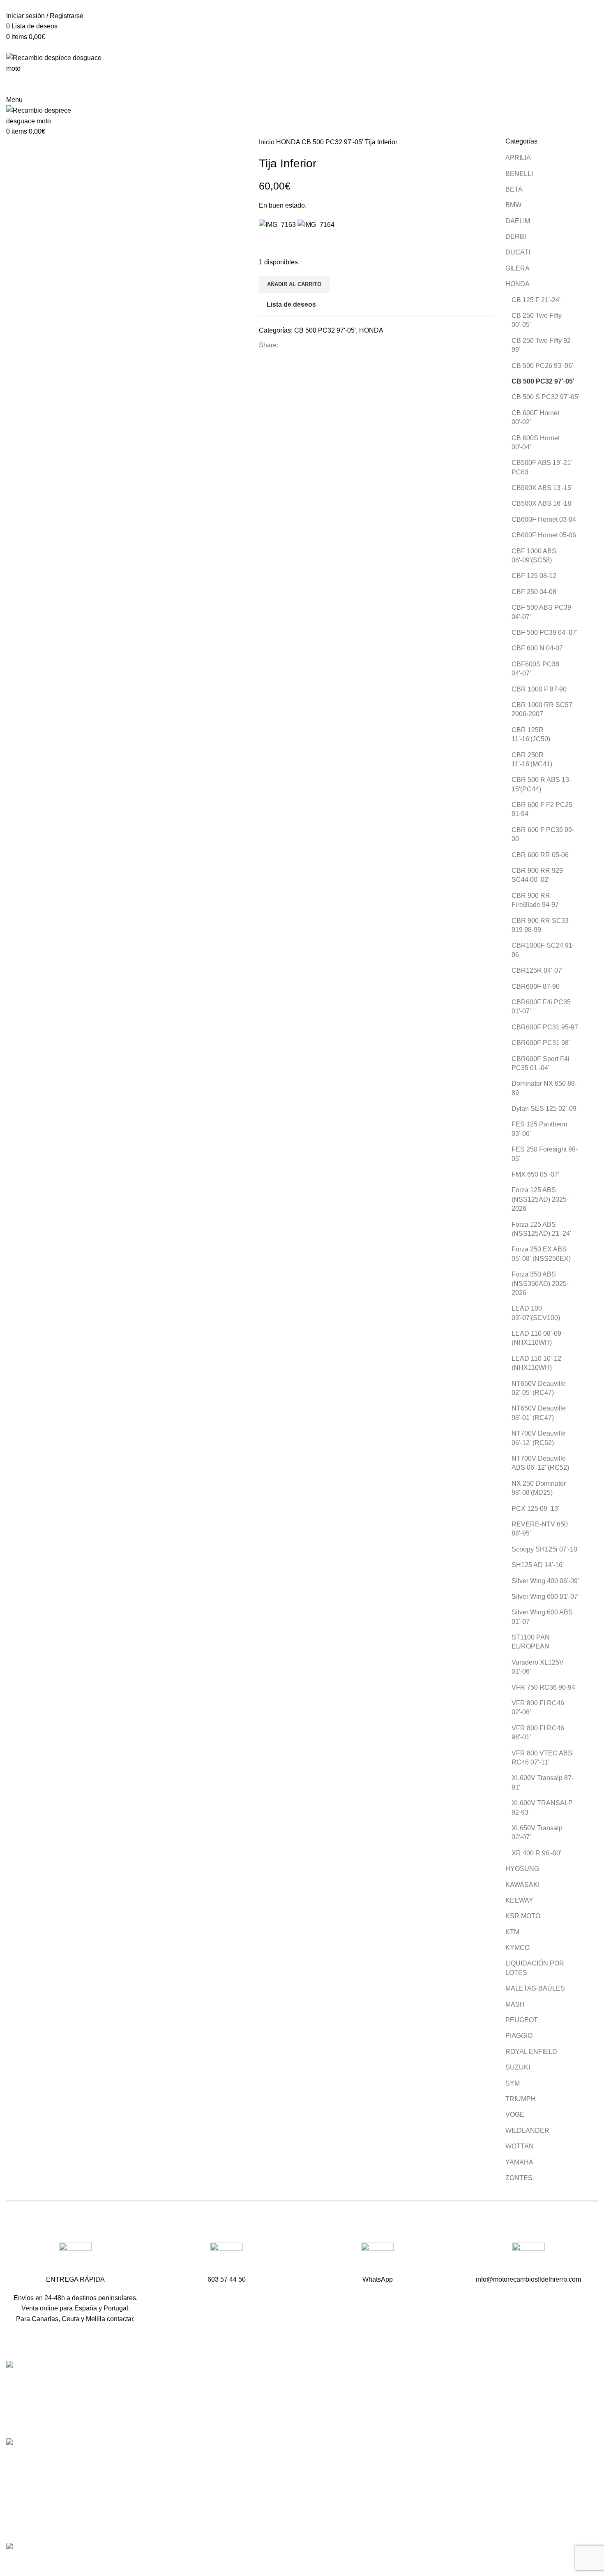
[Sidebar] (10, 2564)
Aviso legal (425, 2496)
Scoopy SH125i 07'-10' (545, 1549)
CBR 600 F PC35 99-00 (543, 834)
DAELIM (518, 221)
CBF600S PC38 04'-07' (535, 669)
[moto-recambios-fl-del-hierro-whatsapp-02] (377, 2259)
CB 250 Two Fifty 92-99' (542, 345)
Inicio (267, 142)
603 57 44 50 (228, 2415)
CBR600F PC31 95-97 (545, 1027)
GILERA (518, 268)
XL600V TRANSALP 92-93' (542, 1807)
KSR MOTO (523, 1916)
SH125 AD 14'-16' (538, 1565)
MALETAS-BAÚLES (535, 1988)
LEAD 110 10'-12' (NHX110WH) (537, 1363)
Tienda (419, 2398)
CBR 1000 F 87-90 (539, 689)
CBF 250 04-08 (534, 592)
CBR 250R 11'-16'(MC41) (532, 760)
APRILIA (518, 158)
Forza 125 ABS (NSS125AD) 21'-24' (541, 1229)
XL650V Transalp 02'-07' (537, 1833)
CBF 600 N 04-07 (537, 648)
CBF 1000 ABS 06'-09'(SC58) (534, 556)
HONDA (289, 142)
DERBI (516, 237)
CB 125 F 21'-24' (536, 300)
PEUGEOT (522, 2020)
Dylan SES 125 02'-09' (545, 1109)
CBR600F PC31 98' (541, 1043)
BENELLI (519, 174)
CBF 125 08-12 (534, 576)
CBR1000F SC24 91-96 (543, 950)
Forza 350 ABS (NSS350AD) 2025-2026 (540, 1283)
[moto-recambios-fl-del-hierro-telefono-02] (227, 2259)
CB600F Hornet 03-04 (544, 519)
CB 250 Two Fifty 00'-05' (537, 320)
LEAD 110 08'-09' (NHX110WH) (537, 1338)
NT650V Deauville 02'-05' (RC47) (539, 1388)
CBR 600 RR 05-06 (540, 855)
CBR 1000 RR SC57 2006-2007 (542, 709)
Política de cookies (436, 2527)
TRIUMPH (521, 2099)
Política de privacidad (440, 2512)
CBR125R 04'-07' (537, 970)
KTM (512, 1932)
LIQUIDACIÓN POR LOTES (535, 1968)
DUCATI (518, 252)
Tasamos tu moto (433, 2414)
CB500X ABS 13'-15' (542, 488)
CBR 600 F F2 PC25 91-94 (542, 809)
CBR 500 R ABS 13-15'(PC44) (541, 784)
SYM (513, 2083)
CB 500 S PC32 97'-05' (545, 397)
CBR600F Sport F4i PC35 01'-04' (541, 1063)
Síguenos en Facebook (243, 2444)
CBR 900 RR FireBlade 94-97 (535, 900)
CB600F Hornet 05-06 (544, 535)
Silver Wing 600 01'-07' (545, 1597)
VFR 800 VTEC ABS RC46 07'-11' (542, 1758)
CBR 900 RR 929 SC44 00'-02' (537, 875)
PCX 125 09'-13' (535, 1509)
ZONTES (519, 2178)
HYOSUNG (522, 1869)
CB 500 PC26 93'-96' (542, 366)
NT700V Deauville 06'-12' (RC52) (539, 1438)
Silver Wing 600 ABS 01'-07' (542, 1617)
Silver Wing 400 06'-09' (545, 1581)
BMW (513, 205)
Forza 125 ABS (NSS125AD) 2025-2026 (540, 1199)
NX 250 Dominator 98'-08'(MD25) (539, 1488)
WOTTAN (520, 2146)
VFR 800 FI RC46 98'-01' (538, 1733)
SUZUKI (518, 2067)
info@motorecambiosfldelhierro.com (262, 2429)
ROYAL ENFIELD (531, 2052)
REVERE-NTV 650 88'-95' (540, 1529)
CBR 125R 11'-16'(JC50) (531, 734)
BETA (514, 189)
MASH (515, 2004)
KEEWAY (519, 1900)
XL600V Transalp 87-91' (543, 1782)
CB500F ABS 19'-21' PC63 (542, 467)
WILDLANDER (527, 2131)
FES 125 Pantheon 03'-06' (539, 1129)
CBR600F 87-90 (536, 986)
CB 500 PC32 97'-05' (333, 142)
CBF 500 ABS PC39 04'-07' (541, 612)
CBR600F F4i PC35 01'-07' (541, 1007)
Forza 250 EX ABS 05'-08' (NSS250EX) (541, 1254)
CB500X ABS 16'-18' (542, 503)
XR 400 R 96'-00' (536, 1853)
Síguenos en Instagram (243, 2458)
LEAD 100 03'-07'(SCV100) (536, 1313)
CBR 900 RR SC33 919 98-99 (540, 925)
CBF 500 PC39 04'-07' (544, 632)
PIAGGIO (519, 2036)
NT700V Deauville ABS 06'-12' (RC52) (540, 1463)
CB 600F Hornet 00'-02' (535, 417)
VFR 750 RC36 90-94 (543, 1687)
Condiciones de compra (444, 2481)
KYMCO (518, 1948)
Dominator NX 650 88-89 (544, 1088)
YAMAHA (519, 2162)
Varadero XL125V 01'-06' (538, 1667)
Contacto (422, 2429)
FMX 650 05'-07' (535, 1174)
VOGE (515, 2115)
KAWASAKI (522, 1885)
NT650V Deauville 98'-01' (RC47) (539, 1413)
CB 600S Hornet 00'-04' (536, 443)
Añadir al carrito (294, 284)
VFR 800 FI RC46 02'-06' (538, 1708)
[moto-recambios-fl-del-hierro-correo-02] (529, 2259)
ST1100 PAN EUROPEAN (531, 1642)
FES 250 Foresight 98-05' (545, 1154)
